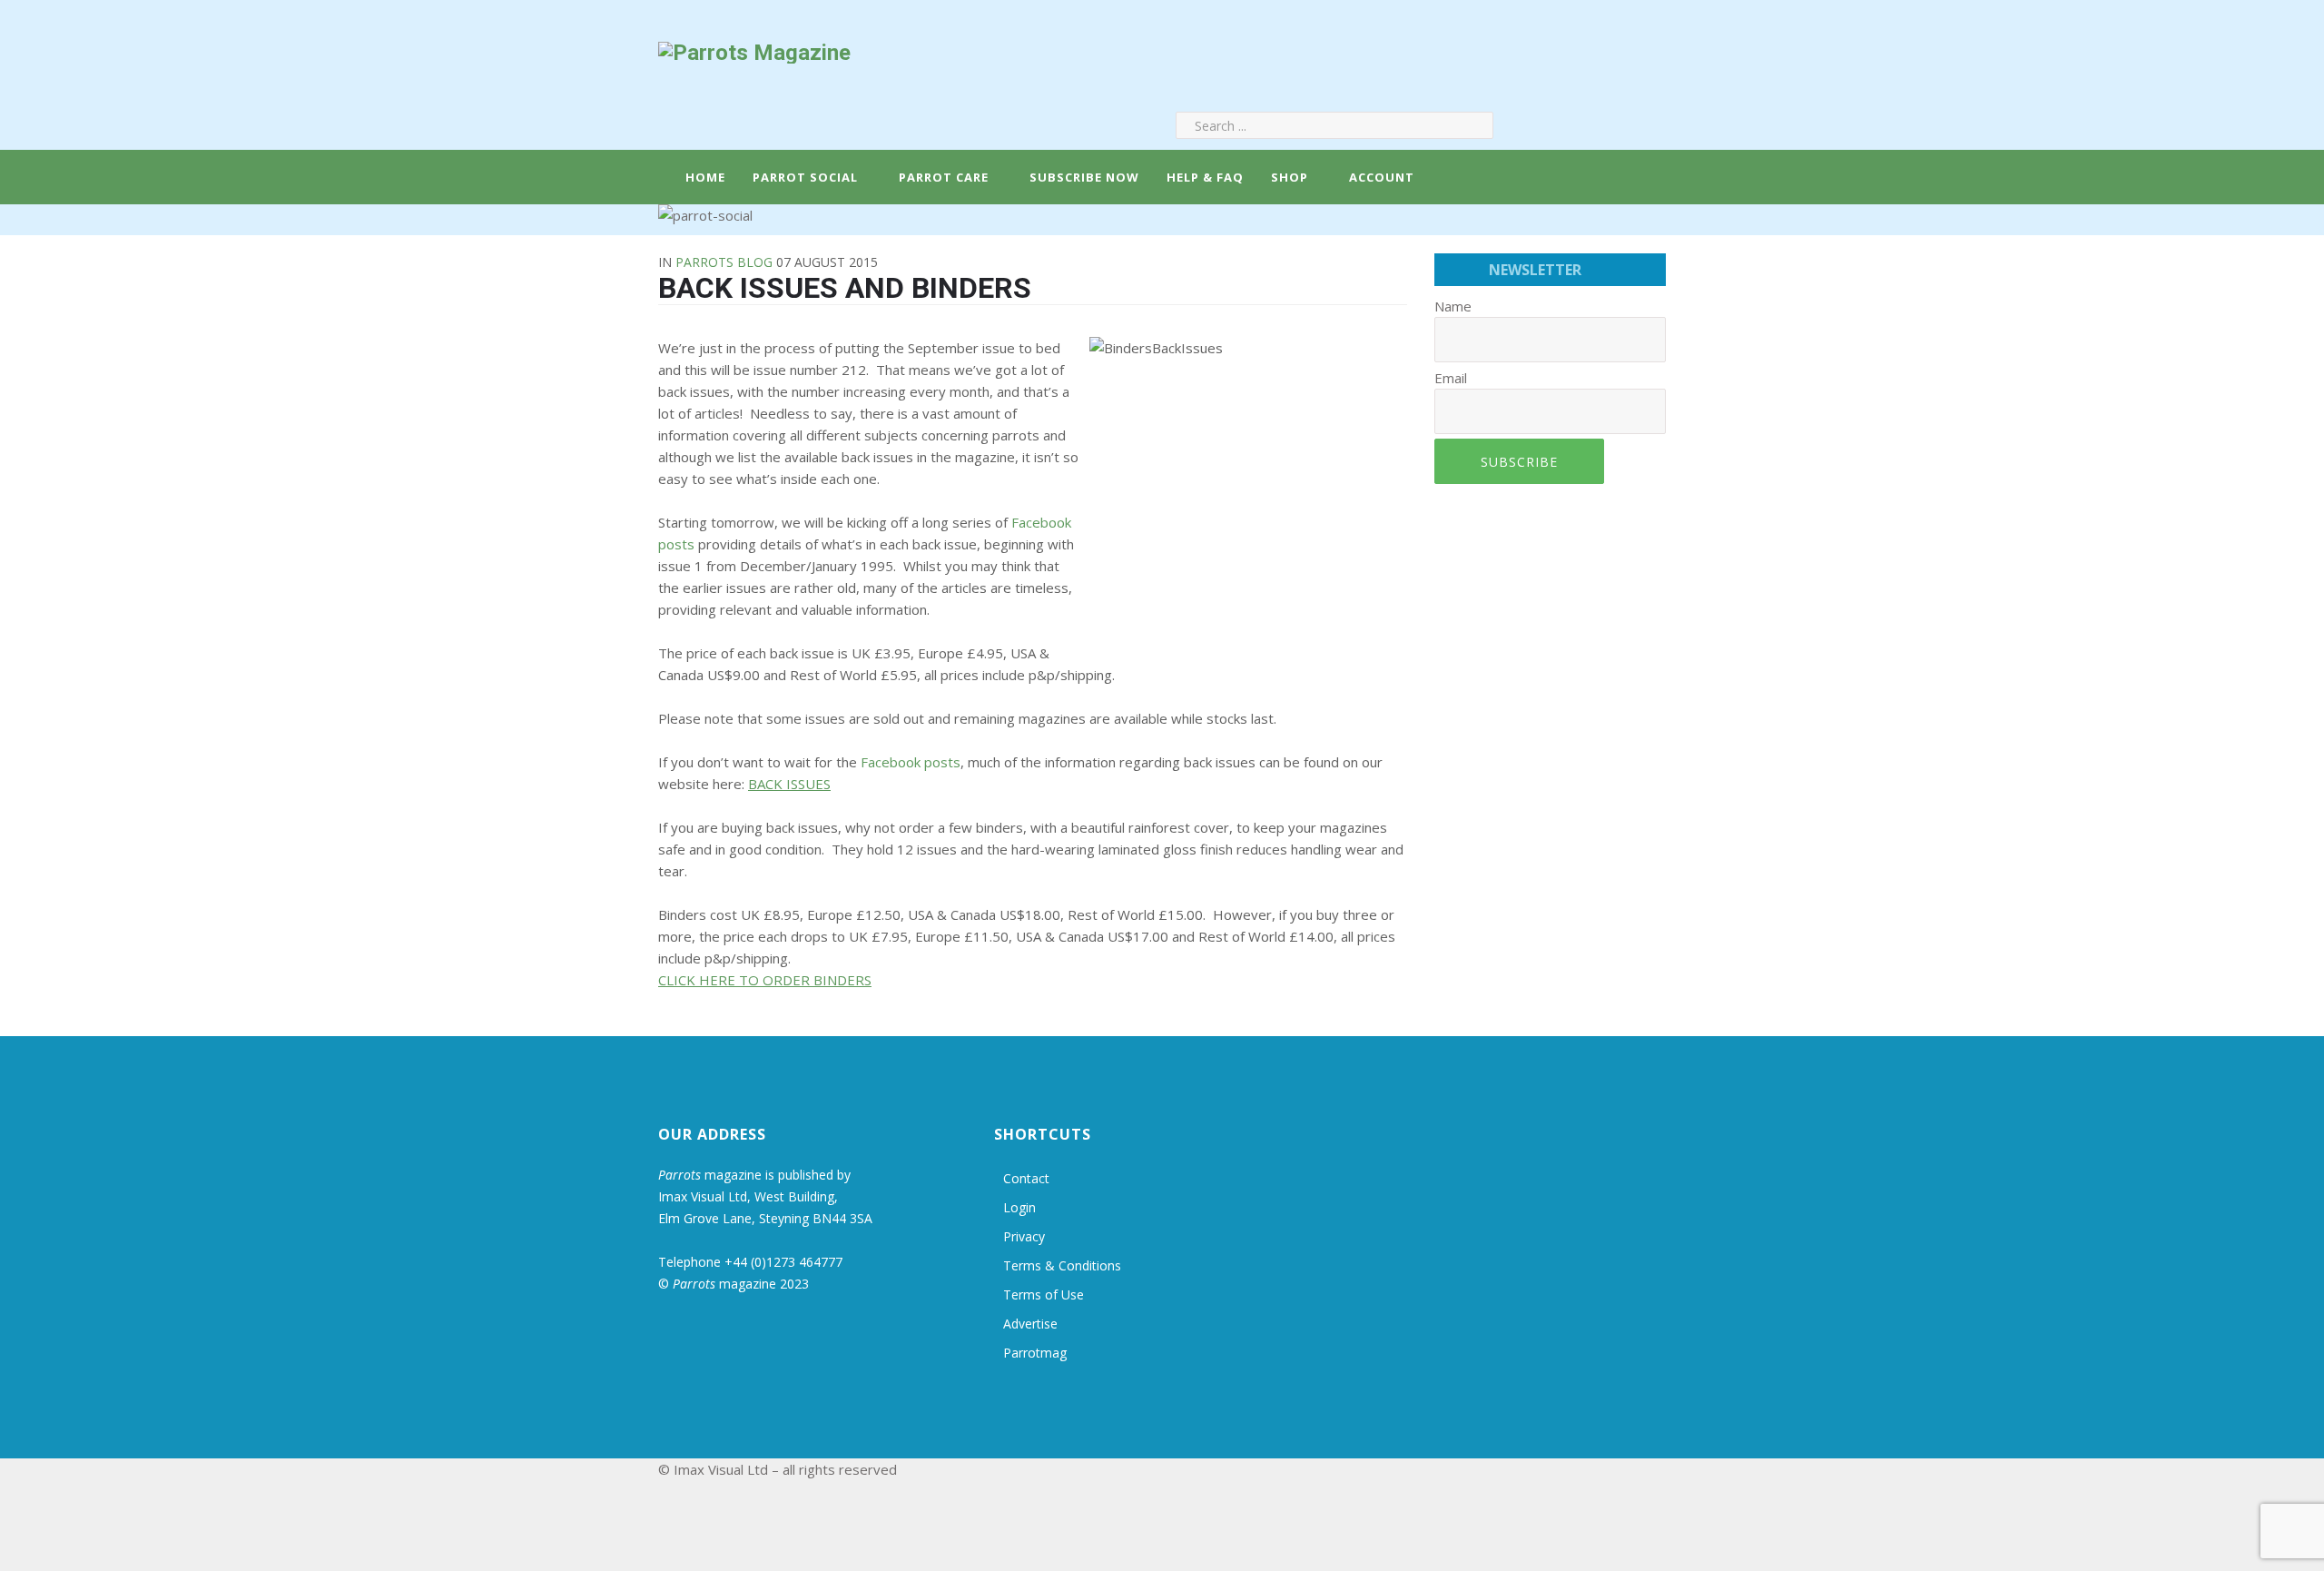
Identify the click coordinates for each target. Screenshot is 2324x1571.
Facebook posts (911, 762)
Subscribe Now (1084, 177)
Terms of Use (1044, 1294)
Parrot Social (805, 177)
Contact (1026, 1178)
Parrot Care (944, 177)
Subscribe (1519, 462)
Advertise (1030, 1324)
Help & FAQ (1205, 177)
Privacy (1024, 1236)
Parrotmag (1035, 1353)
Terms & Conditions (1062, 1265)
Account (1380, 177)
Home (704, 177)
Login (1019, 1207)
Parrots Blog (724, 262)
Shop (1290, 177)
